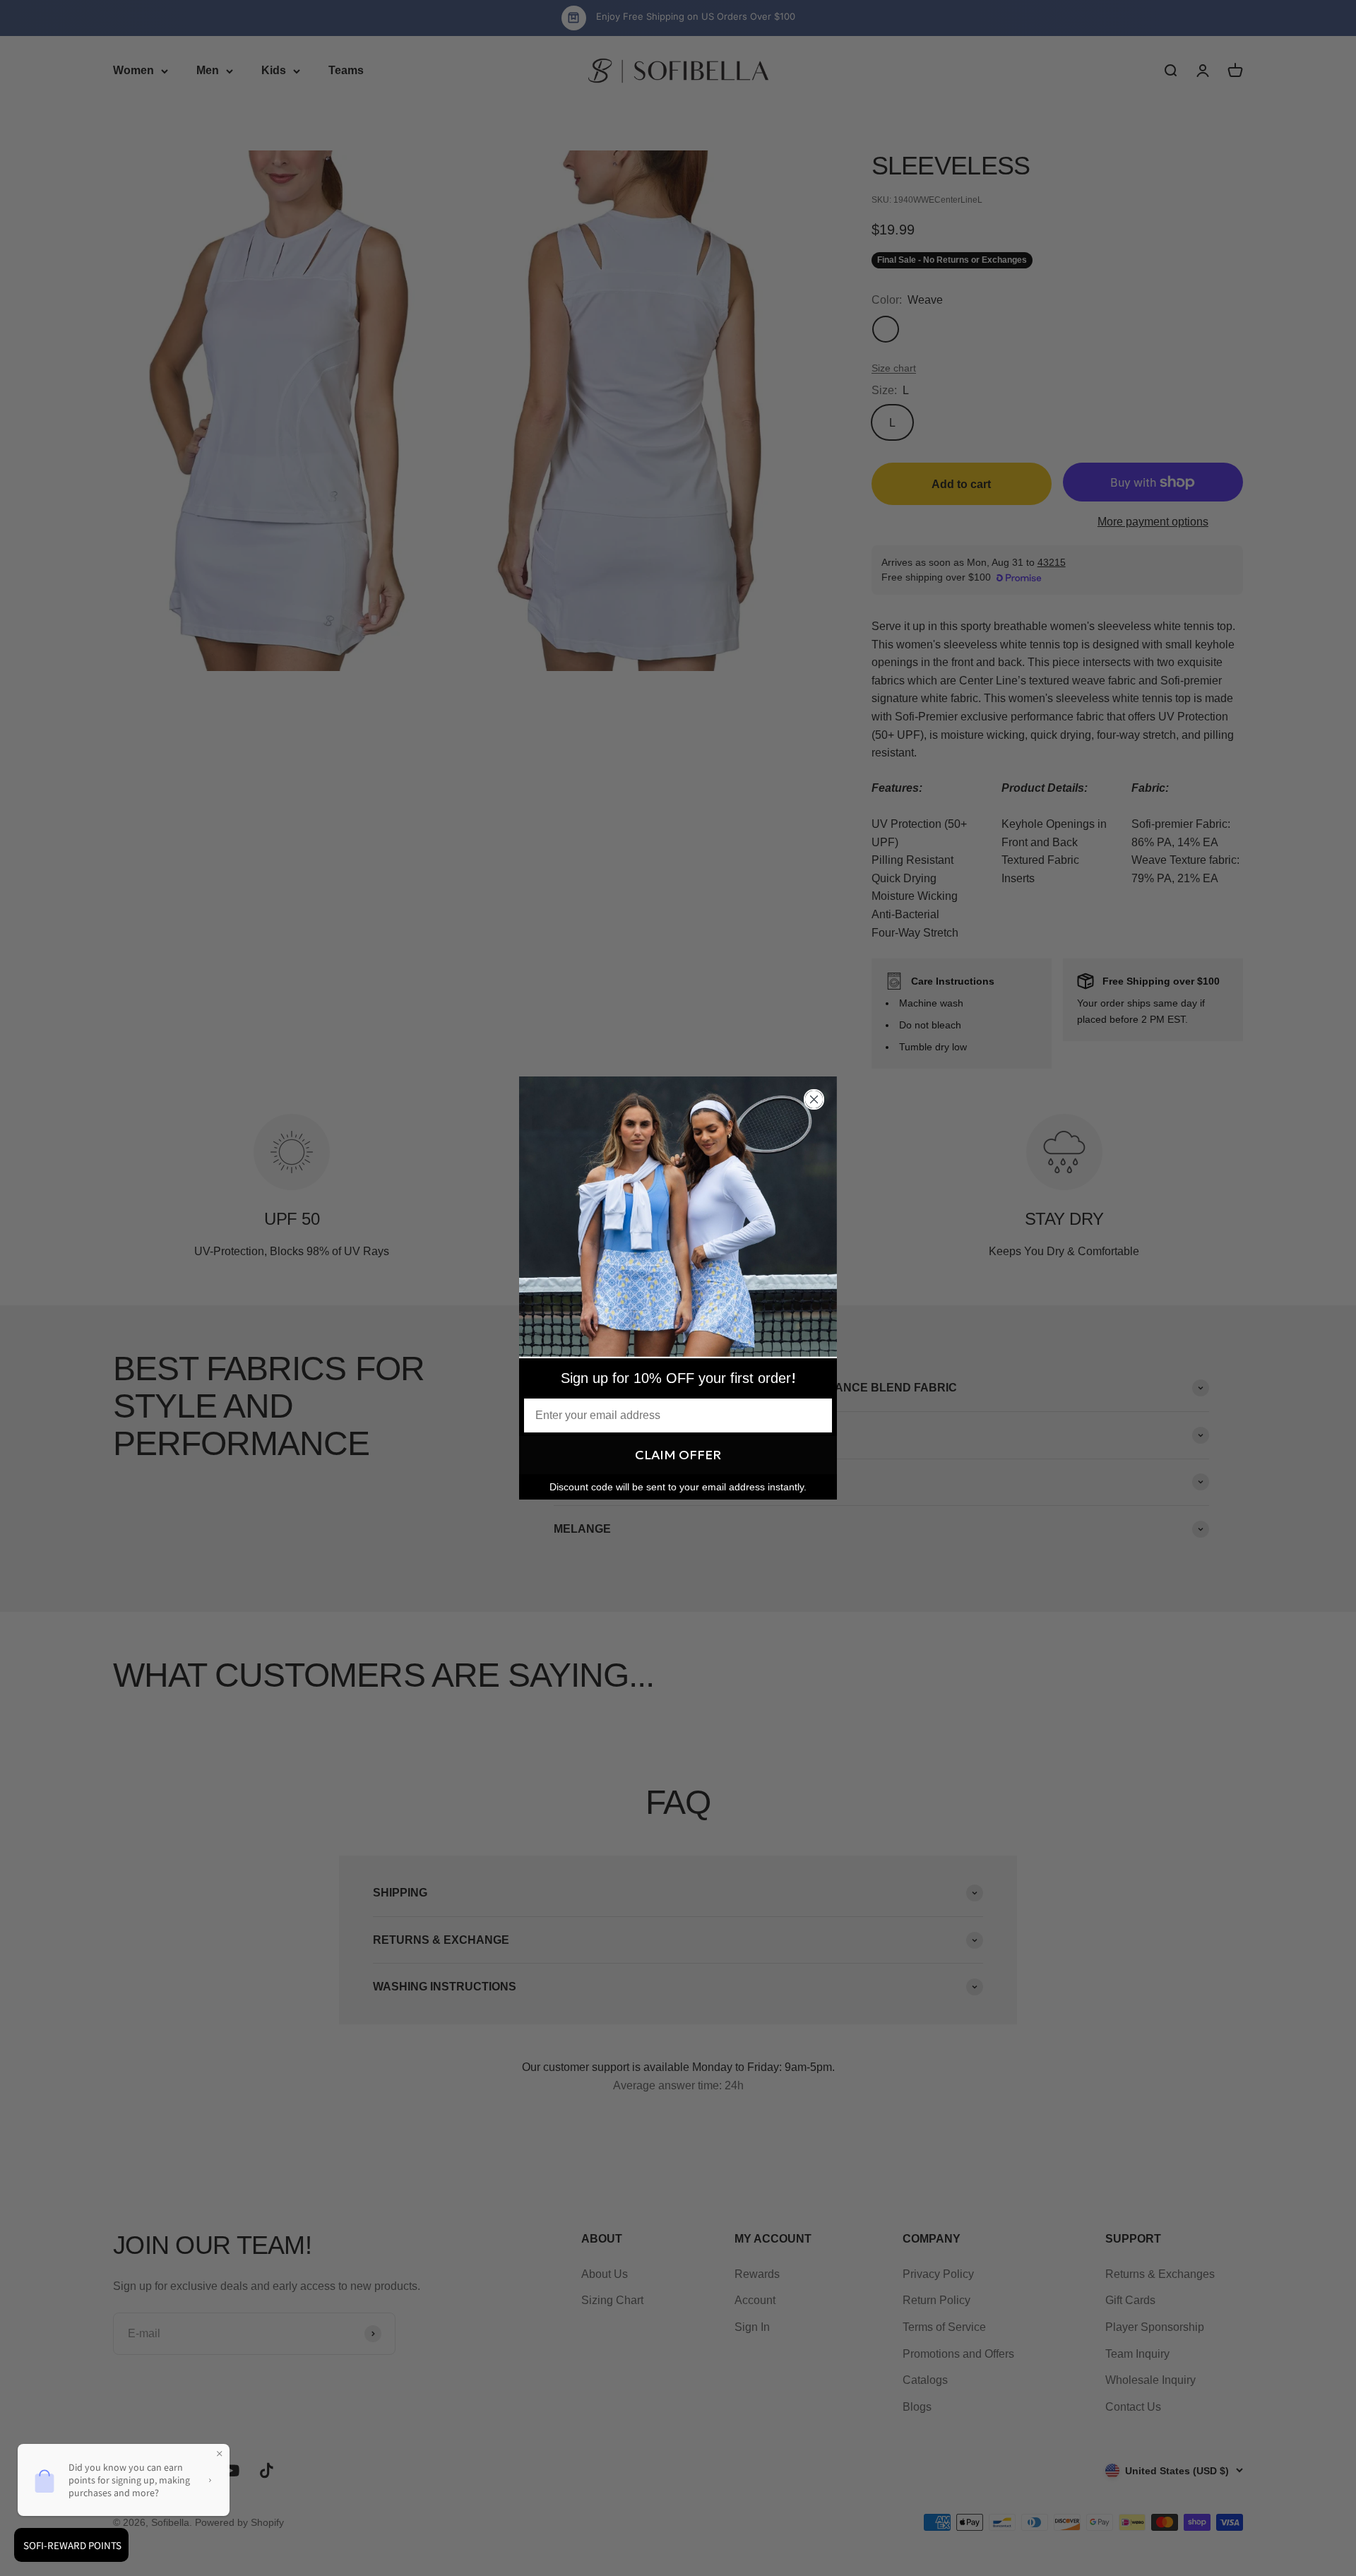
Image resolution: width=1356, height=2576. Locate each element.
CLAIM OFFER (678, 1455)
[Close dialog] (814, 1099)
